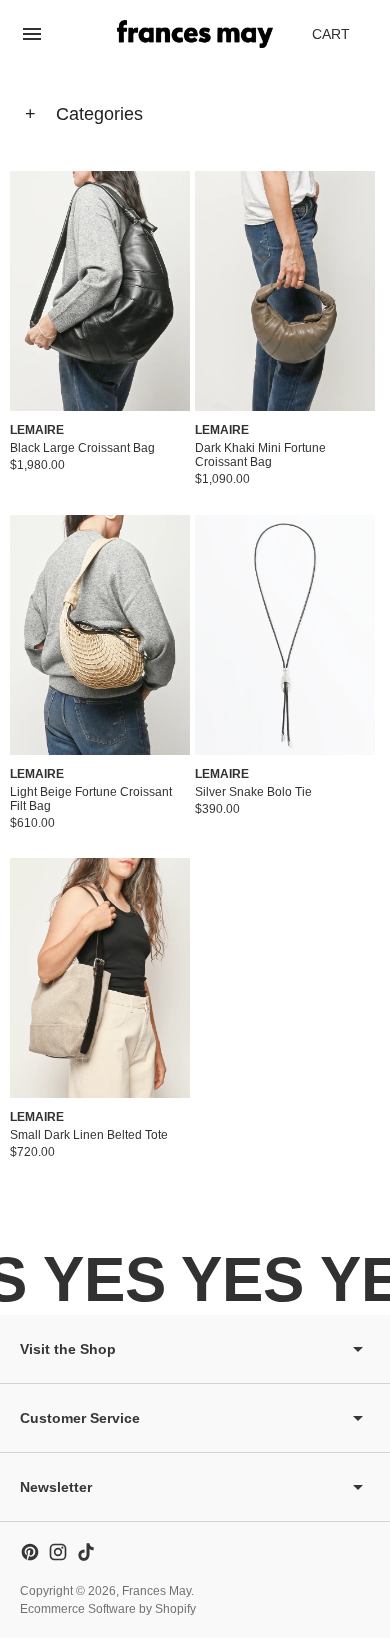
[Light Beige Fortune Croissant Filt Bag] (100, 635)
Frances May (156, 1591)
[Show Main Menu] (32, 34)
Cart (342, 39)
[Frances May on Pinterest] (30, 1552)
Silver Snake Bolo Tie (253, 792)
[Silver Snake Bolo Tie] (285, 635)
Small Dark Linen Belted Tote (89, 1135)
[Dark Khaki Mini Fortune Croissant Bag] (285, 291)
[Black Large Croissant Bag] (100, 291)
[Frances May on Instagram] (58, 1552)
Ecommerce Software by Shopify (108, 1609)
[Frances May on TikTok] (86, 1552)
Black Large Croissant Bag (82, 448)
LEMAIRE (37, 430)
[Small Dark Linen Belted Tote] (100, 978)
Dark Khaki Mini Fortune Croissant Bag (260, 455)
